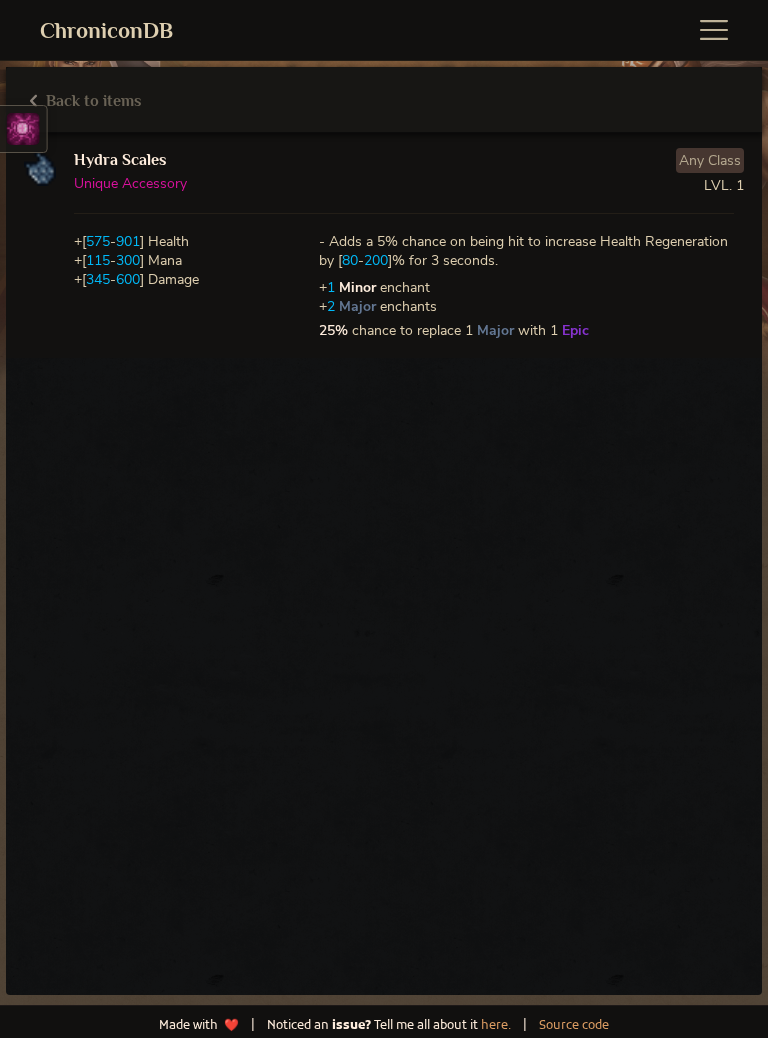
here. (496, 1026)
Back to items (91, 101)
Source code (574, 1026)
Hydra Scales (120, 160)
